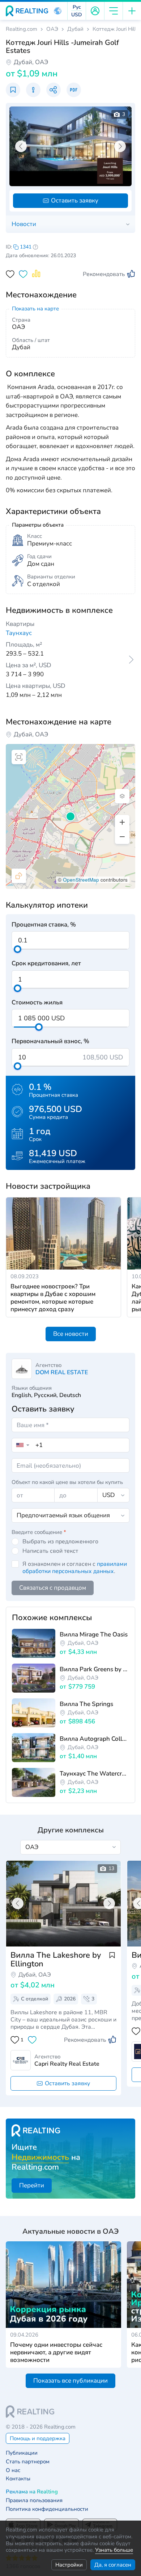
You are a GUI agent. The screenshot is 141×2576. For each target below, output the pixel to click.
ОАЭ (52, 29)
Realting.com (22, 29)
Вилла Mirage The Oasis (94, 1634)
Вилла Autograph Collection (94, 1739)
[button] (58, 11)
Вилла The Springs (86, 1704)
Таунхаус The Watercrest (94, 1774)
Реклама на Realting (32, 2492)
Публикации (22, 2453)
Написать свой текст (50, 1551)
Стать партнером (28, 2462)
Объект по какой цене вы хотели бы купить (67, 1482)
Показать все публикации (70, 2381)
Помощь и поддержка (38, 2438)
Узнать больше (114, 2550)
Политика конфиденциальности (47, 2509)
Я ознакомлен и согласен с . (75, 1568)
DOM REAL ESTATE (62, 1372)
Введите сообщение (39, 1532)
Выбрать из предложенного (60, 1542)
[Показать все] (63, 1904)
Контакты (18, 2479)
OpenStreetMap (81, 880)
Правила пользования (34, 2500)
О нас (13, 2470)
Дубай (75, 29)
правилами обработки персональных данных (75, 1568)
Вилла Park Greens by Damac (94, 1669)
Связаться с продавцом (53, 1588)
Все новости (71, 1334)
